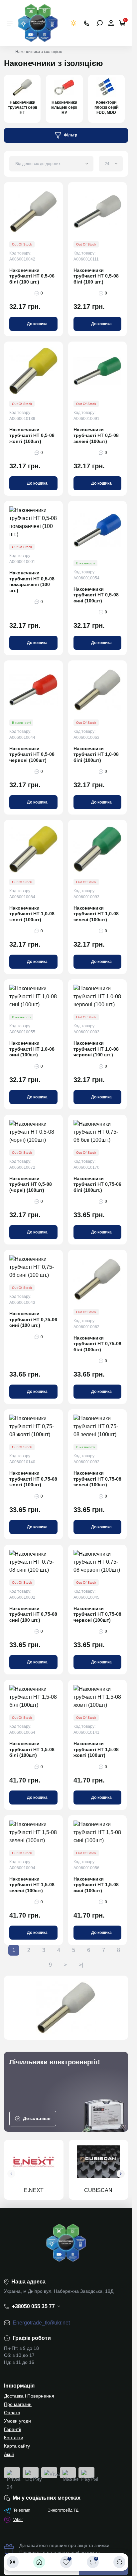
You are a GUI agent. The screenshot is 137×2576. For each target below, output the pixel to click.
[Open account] (111, 23)
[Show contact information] (86, 23)
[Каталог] (13, 2562)
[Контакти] (119, 2562)
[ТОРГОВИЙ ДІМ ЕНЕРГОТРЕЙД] (38, 23)
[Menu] (10, 23)
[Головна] (39, 2562)
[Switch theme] (74, 23)
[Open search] (100, 23)
